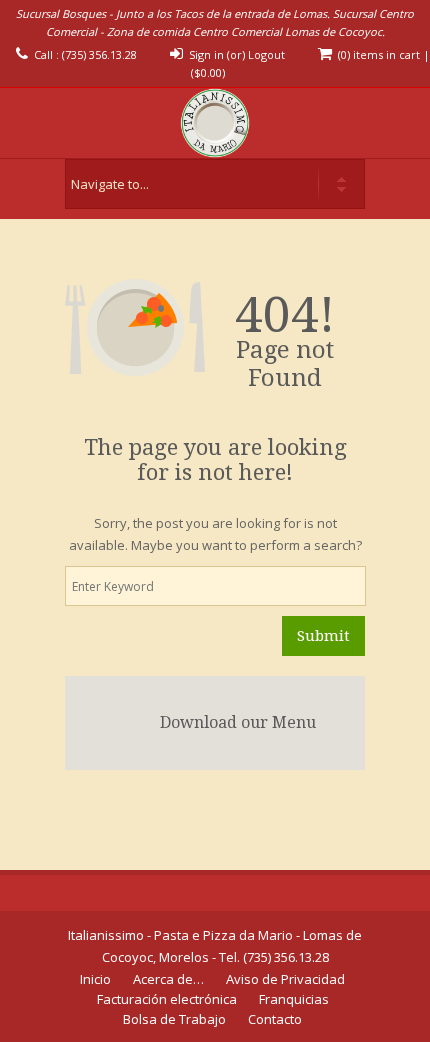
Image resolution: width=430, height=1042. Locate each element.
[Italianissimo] (215, 123)
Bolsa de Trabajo (174, 1019)
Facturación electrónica (167, 999)
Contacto (275, 1019)
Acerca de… (168, 979)
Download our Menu (238, 722)
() (208, 72)
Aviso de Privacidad (285, 979)
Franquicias (294, 999)
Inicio (95, 979)
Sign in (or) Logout (237, 54)
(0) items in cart (379, 54)
